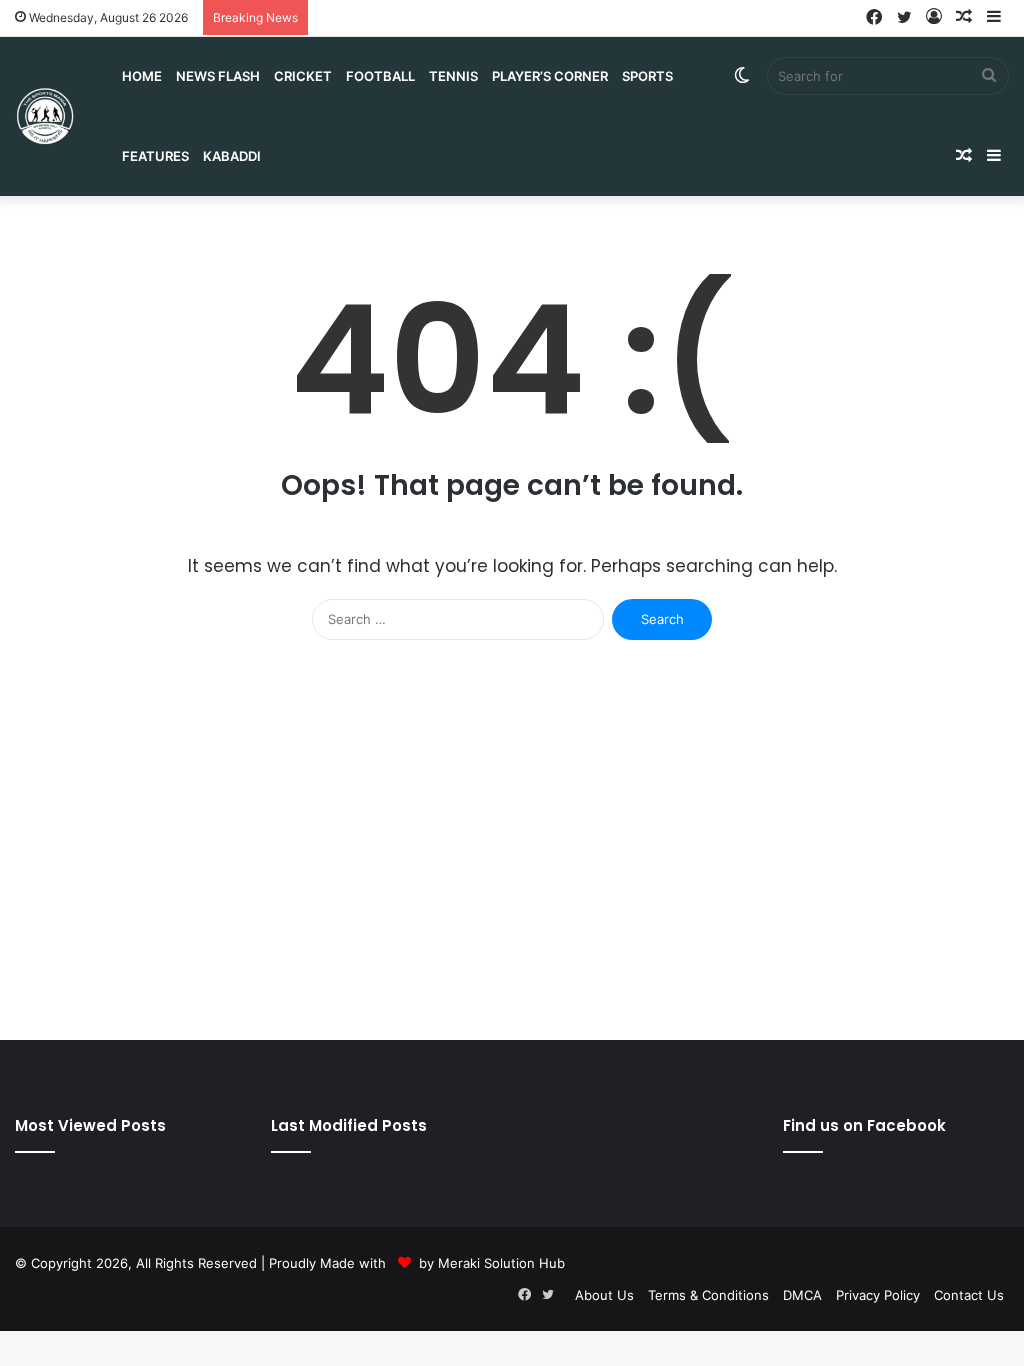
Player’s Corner (550, 76)
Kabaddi (232, 156)
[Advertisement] (512, 850)
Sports (647, 76)
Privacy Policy (878, 1295)
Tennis (453, 76)
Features (155, 156)
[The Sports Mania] (45, 116)
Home (142, 76)
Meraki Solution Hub (501, 1263)
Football (380, 76)
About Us (604, 1295)
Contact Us (969, 1295)
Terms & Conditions (708, 1295)
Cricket (303, 76)
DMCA (802, 1295)
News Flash (218, 76)
